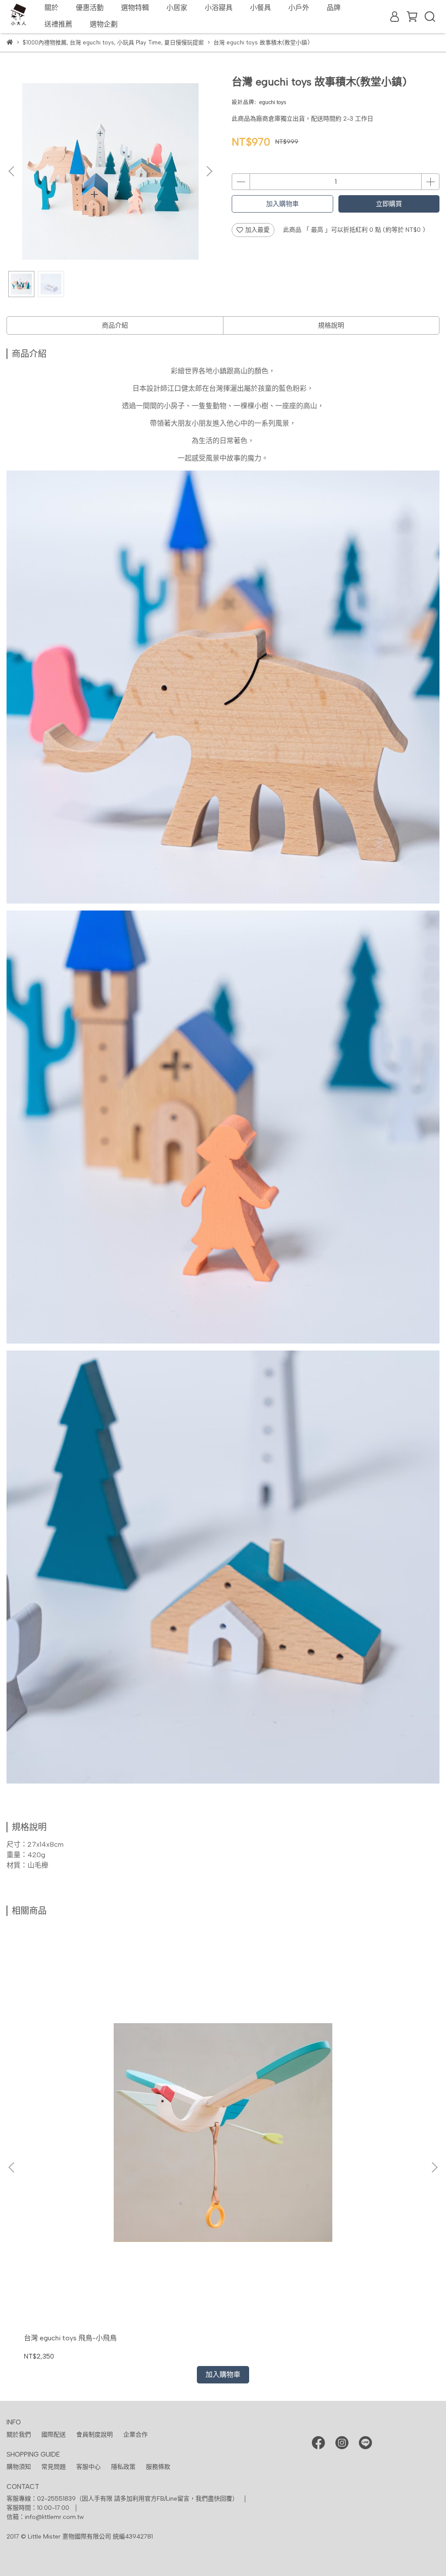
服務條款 (158, 2467)
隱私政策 (123, 2467)
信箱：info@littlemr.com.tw (45, 2517)
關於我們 (19, 2435)
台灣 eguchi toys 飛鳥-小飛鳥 (70, 2338)
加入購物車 (282, 204)
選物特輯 (135, 8)
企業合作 (135, 2435)
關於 (51, 8)
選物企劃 (104, 24)
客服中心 (88, 2467)
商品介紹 (115, 325)
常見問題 (54, 2467)
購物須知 (19, 2467)
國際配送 (54, 2435)
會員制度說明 (95, 2435)
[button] (209, 171)
